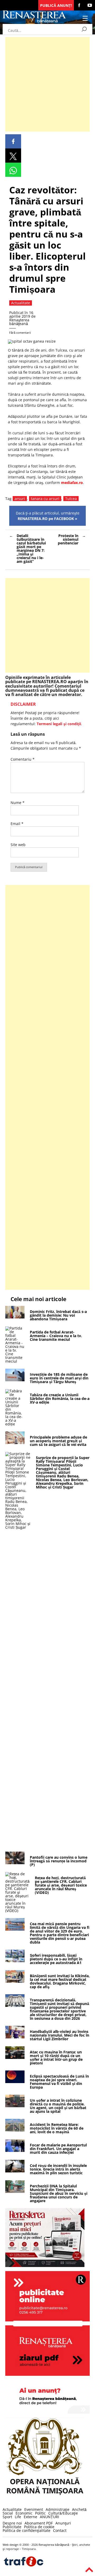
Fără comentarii (20, 333)
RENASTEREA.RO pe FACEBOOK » (47, 519)
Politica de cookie (39, 2527)
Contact (60, 2530)
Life (18, 2517)
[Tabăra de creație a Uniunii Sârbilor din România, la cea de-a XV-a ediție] (15, 1424)
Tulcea (71, 499)
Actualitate (12, 2509)
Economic (24, 2513)
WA (13, 170)
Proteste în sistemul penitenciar (68, 539)
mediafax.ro (72, 483)
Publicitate (12, 2527)
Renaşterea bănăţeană (19, 322)
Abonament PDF (39, 2523)
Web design (11, 2545)
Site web (18, 845)
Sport (7, 2517)
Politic (40, 2513)
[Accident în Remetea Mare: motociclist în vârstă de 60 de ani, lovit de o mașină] (15, 2130)
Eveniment (34, 2509)
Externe (30, 2517)
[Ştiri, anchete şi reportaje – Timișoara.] (34, 22)
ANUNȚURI (49, 2517)
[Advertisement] (47, 84)
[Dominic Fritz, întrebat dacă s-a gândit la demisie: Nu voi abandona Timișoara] (15, 1317)
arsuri (20, 499)
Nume (18, 803)
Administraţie (58, 2509)
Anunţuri (63, 2523)
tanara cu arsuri (45, 499)
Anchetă (79, 2509)
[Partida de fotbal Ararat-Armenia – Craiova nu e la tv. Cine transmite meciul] (15, 1361)
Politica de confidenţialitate (27, 2530)
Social (8, 2513)
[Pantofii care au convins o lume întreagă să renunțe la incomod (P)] (15, 1863)
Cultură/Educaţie (63, 2513)
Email (17, 824)
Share (13, 141)
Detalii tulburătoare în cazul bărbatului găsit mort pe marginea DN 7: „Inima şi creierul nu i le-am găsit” (31, 548)
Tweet (13, 156)
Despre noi (12, 2523)
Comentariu (23, 759)
